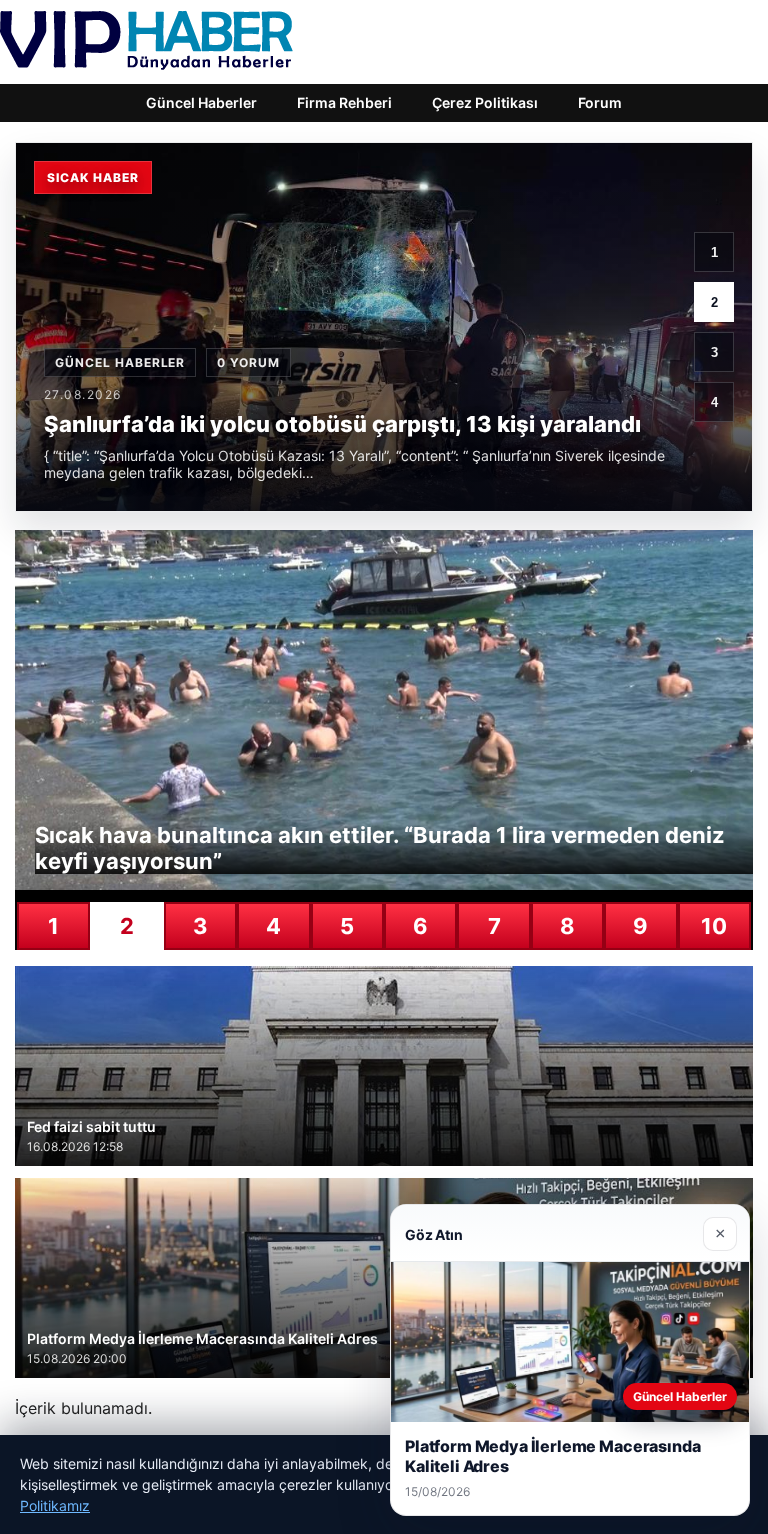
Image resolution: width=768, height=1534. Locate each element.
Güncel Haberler (201, 102)
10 (714, 926)
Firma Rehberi (344, 102)
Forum (600, 102)
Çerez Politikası (485, 102)
